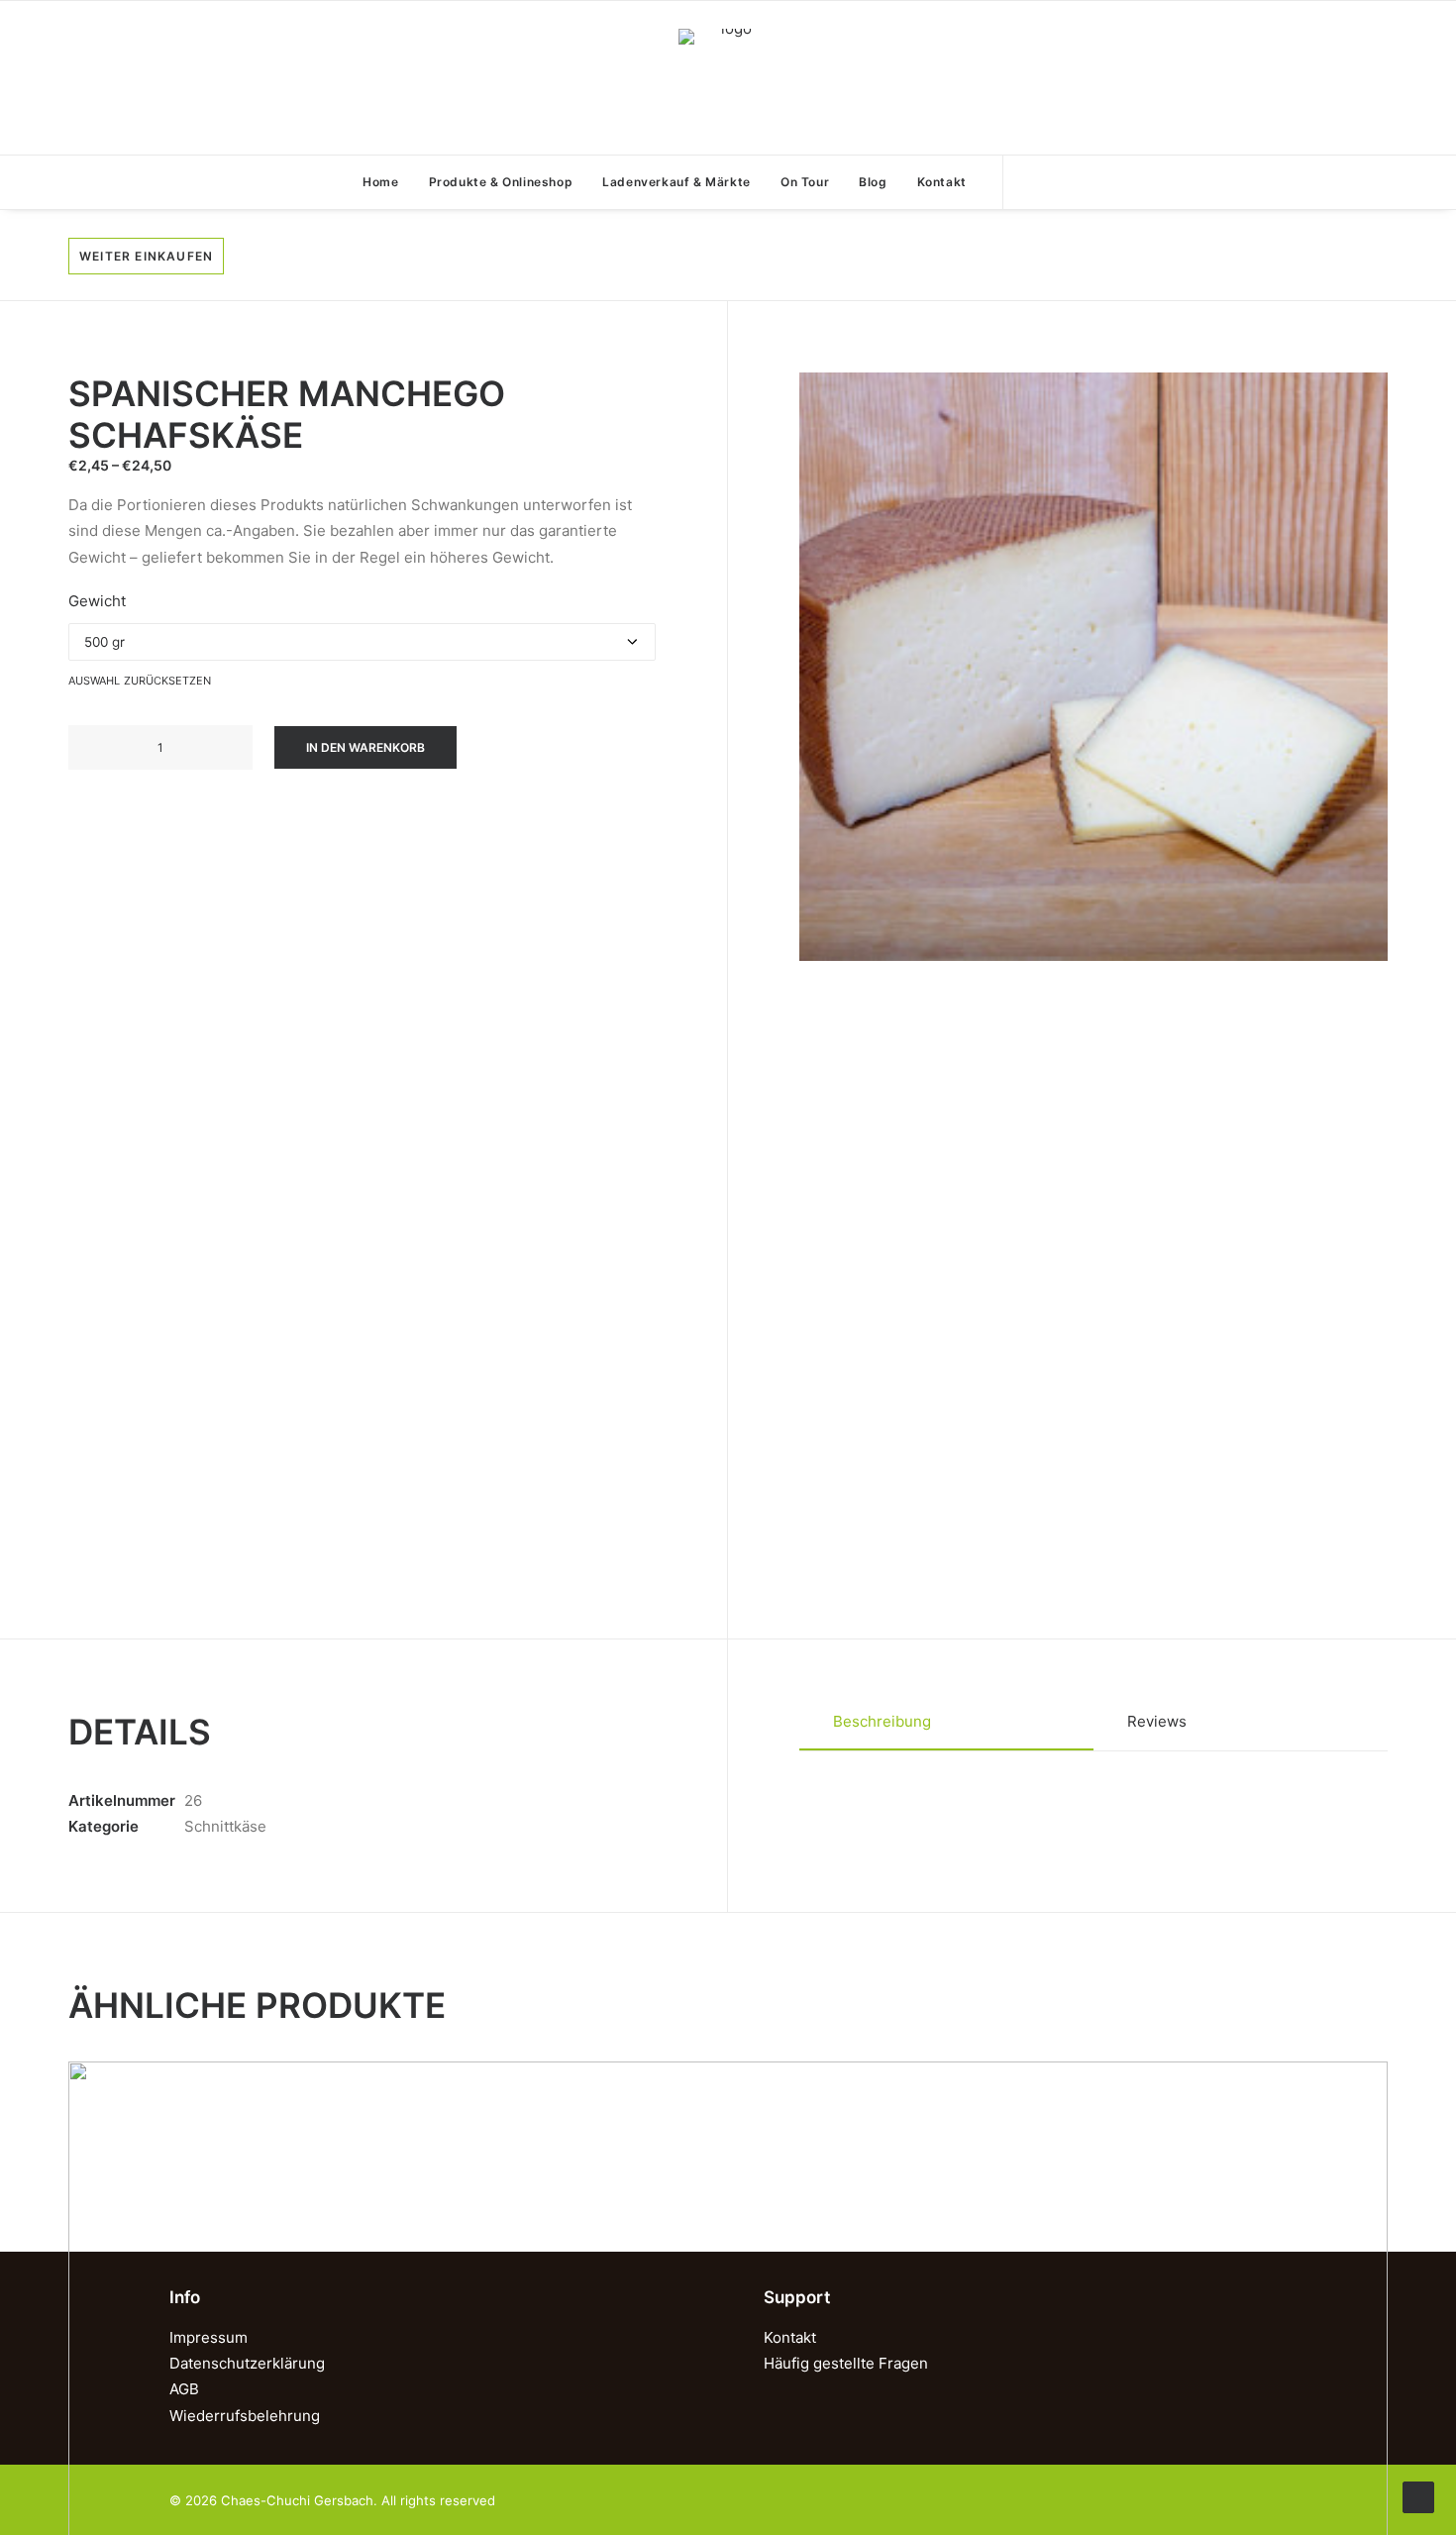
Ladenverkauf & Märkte (676, 182)
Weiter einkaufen (146, 256)
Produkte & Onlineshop (501, 182)
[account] (1054, 182)
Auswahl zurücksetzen (140, 679)
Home (380, 182)
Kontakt (942, 182)
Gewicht (97, 601)
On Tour (805, 182)
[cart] (1090, 182)
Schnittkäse (225, 1826)
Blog (873, 182)
